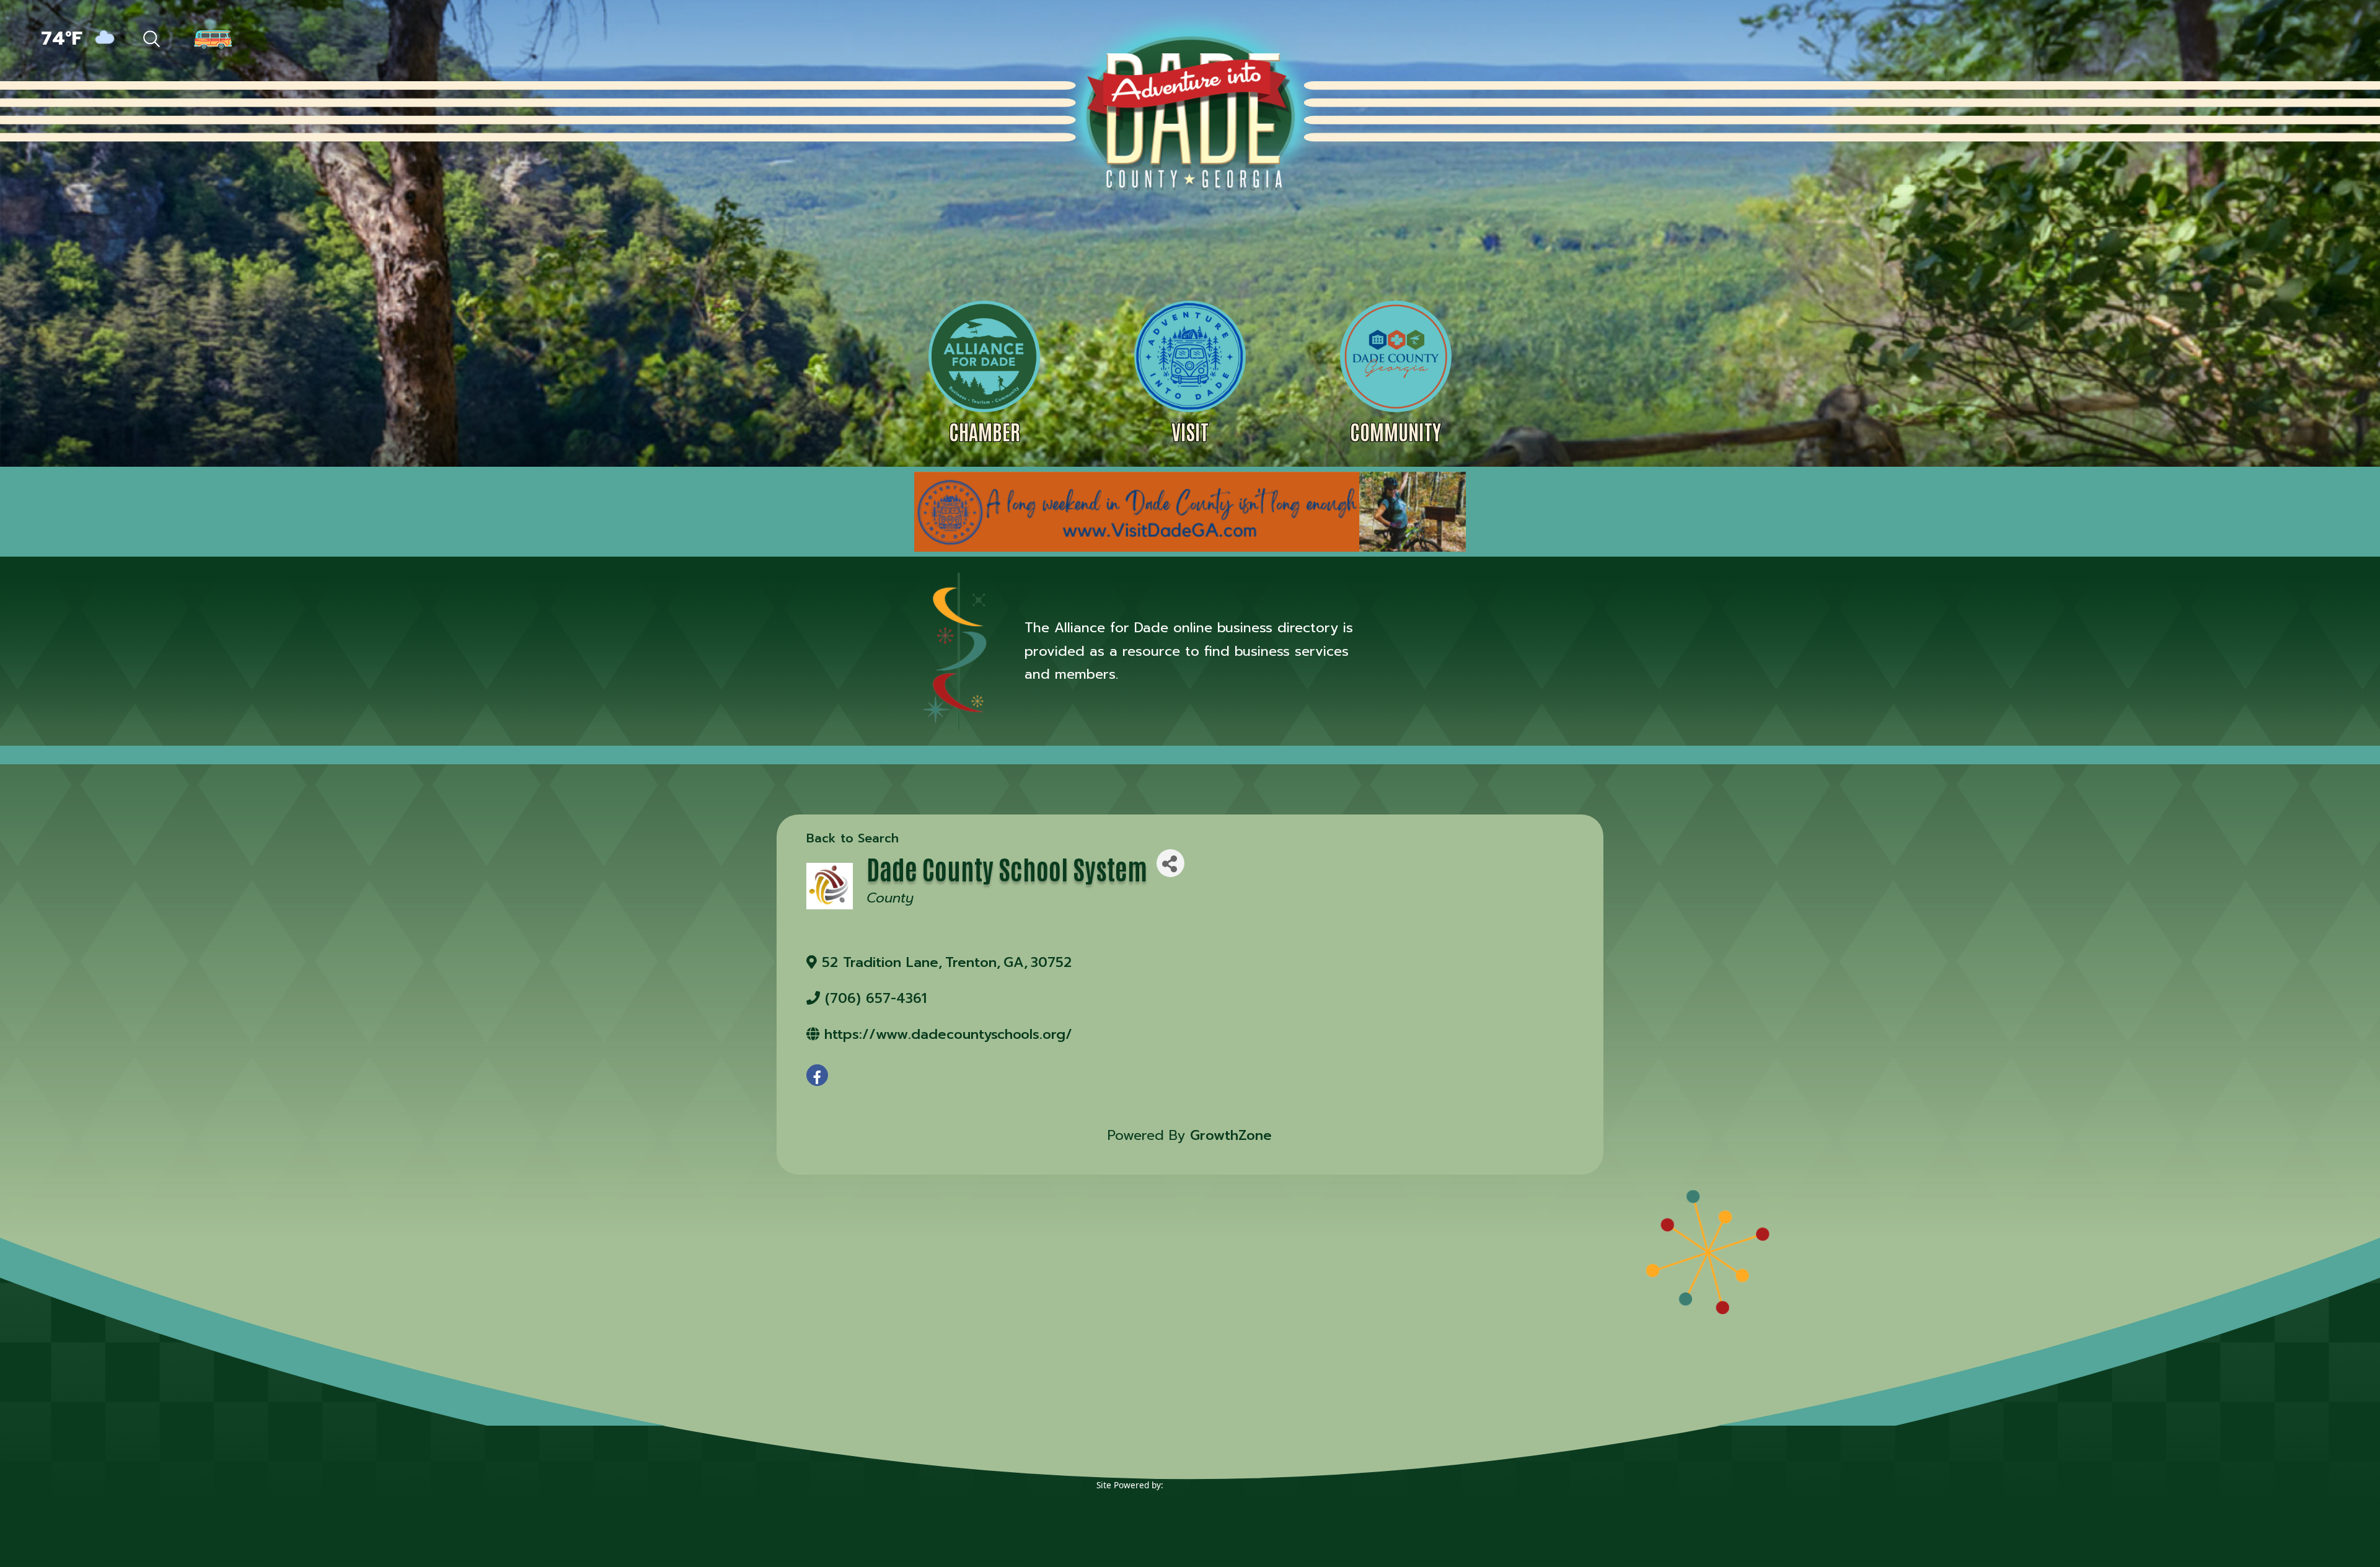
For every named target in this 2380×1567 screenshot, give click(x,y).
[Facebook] (2211, 40)
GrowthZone (1231, 1135)
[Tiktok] (2239, 40)
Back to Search (853, 838)
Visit (1190, 431)
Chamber (985, 431)
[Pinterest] (2266, 40)
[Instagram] (2293, 40)
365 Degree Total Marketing (1223, 1504)
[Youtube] (2319, 40)
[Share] (1170, 863)
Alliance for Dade (1189, 111)
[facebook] (817, 1075)
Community (1395, 431)
